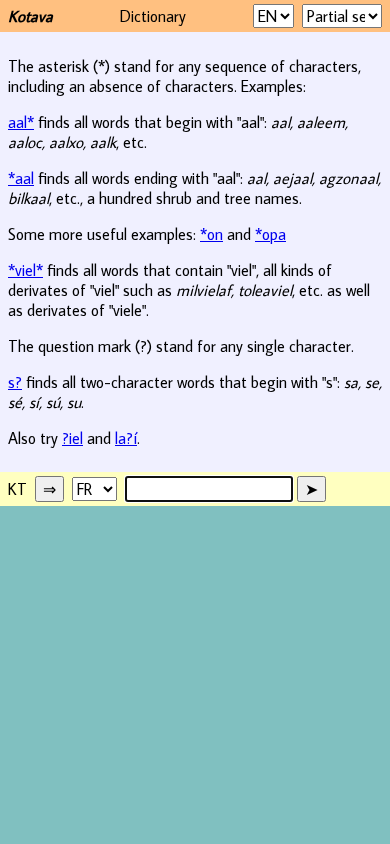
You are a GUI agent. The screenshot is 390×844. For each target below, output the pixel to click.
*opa (270, 234)
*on (211, 234)
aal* (21, 122)
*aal (21, 178)
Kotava (30, 16)
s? (15, 382)
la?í (126, 438)
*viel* (25, 270)
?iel (72, 438)
